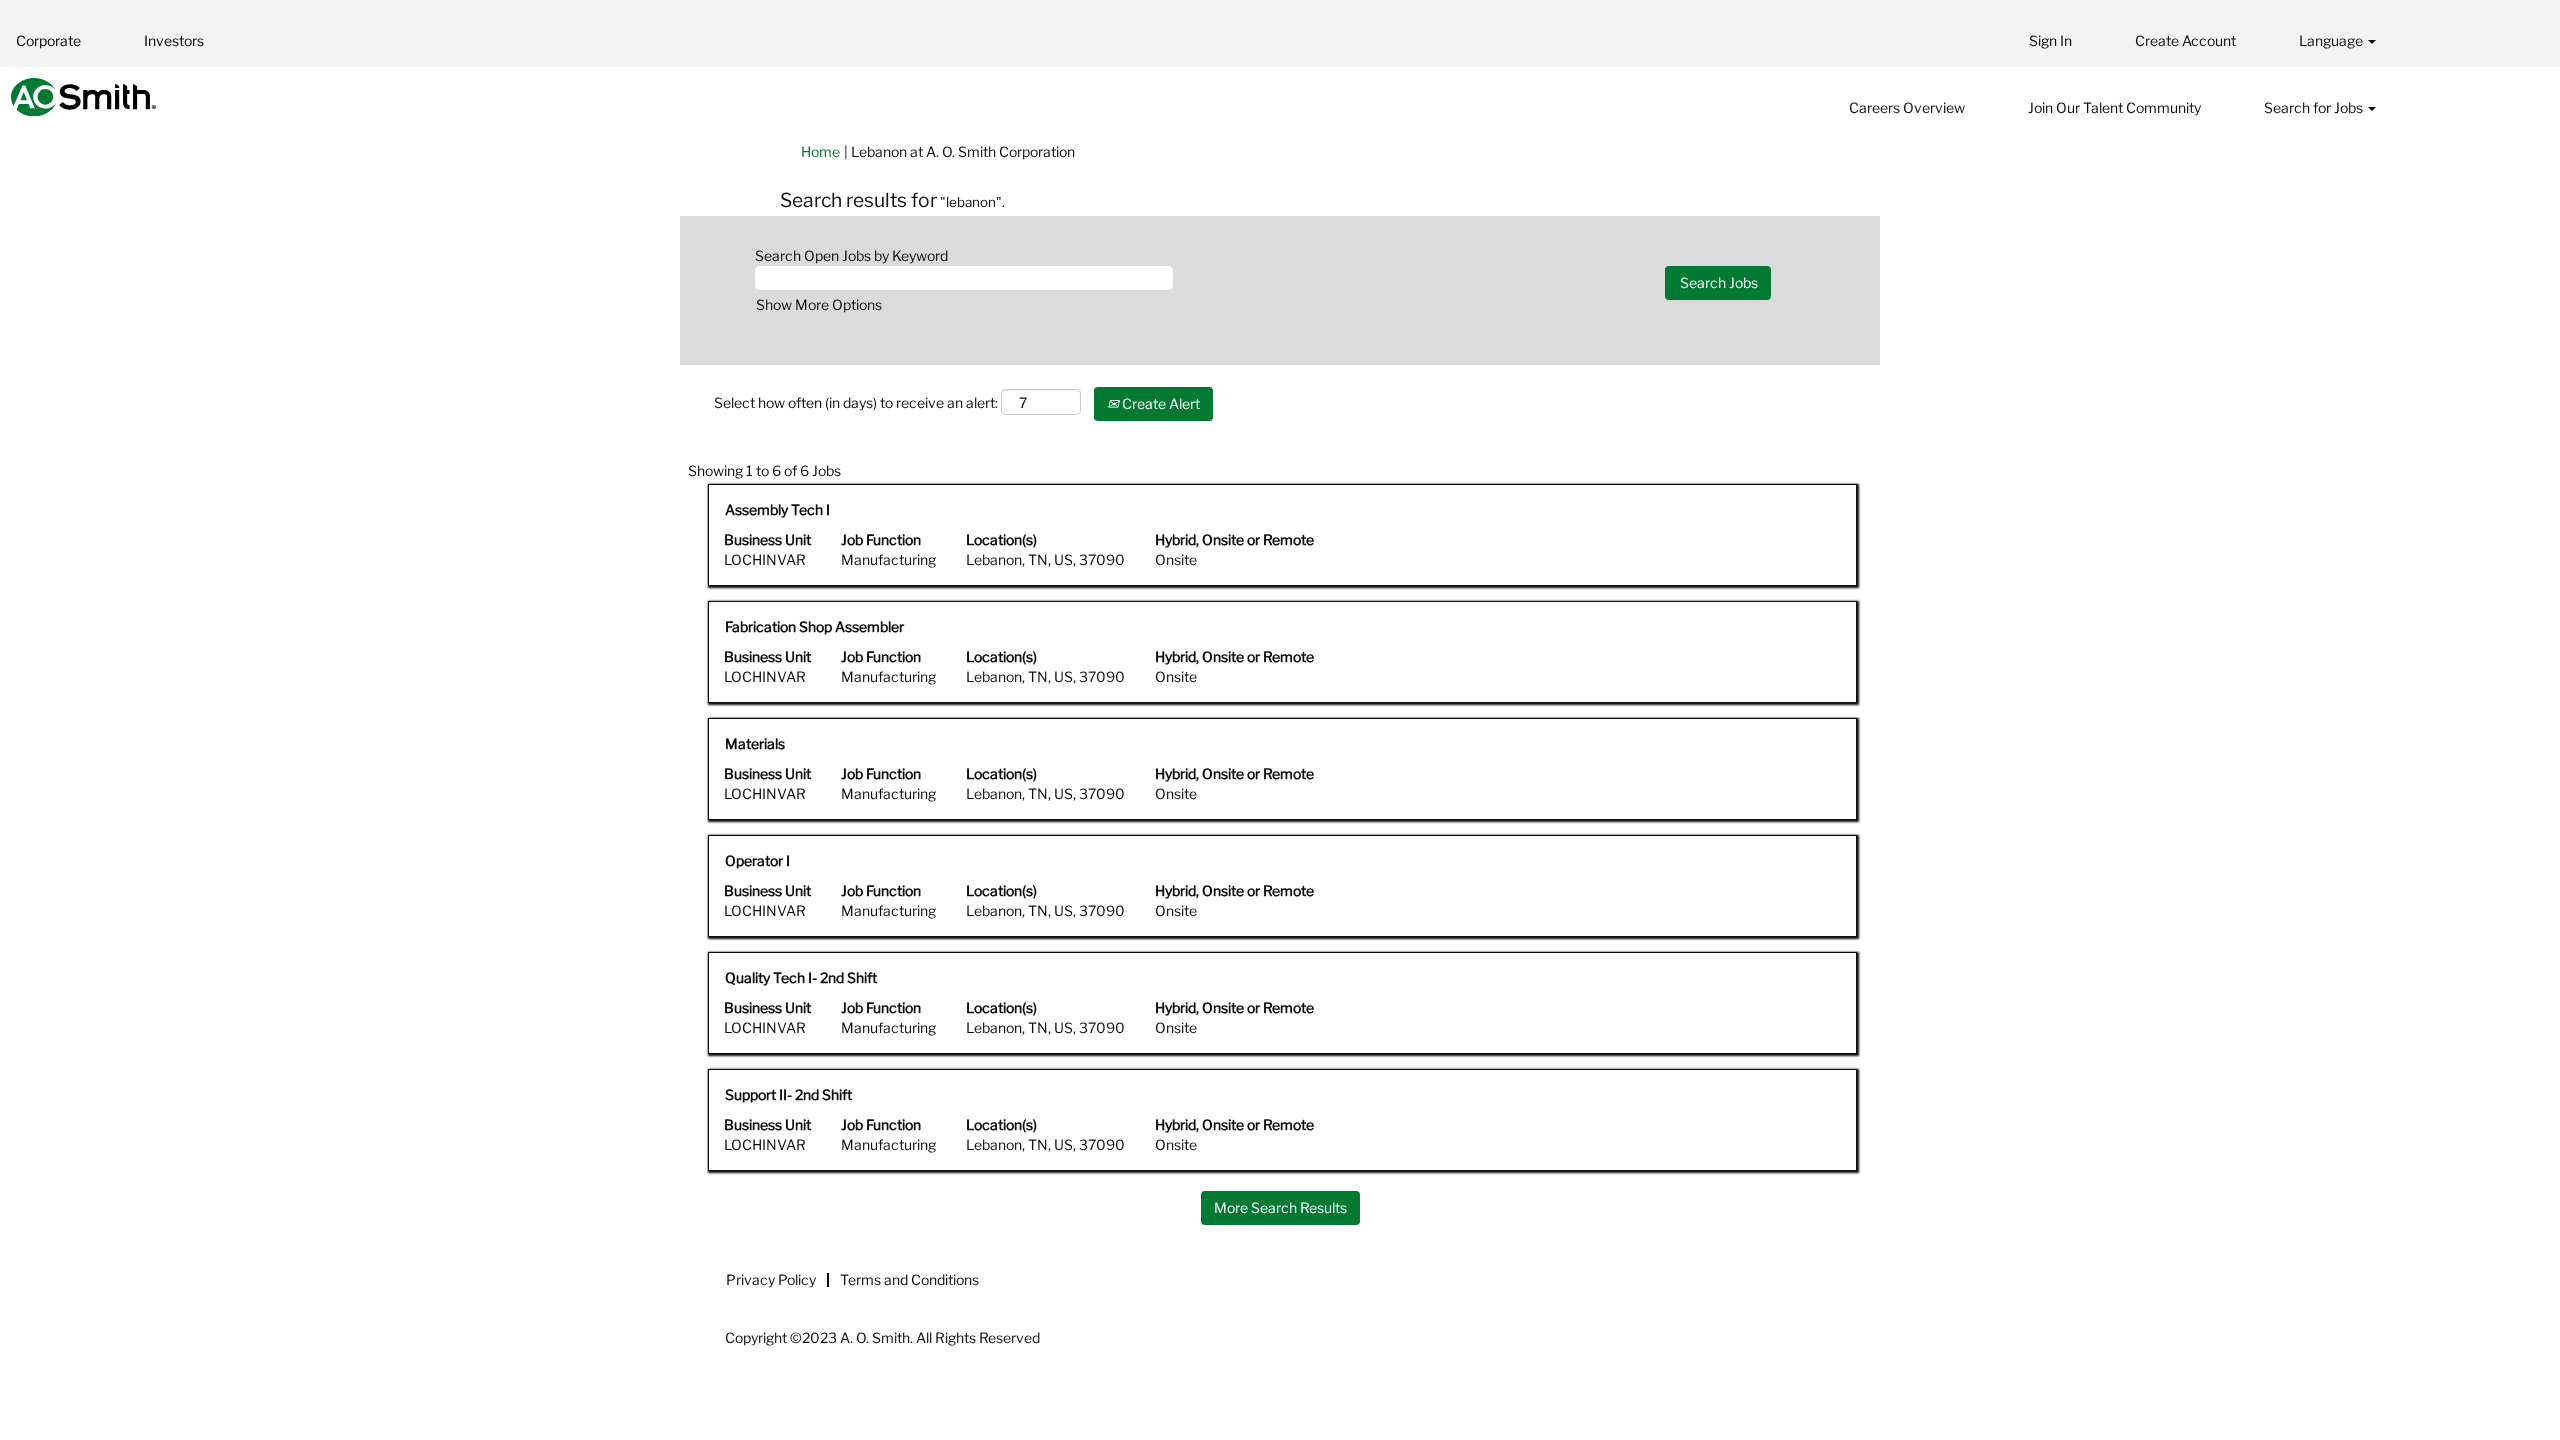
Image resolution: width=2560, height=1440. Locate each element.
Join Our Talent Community (2114, 107)
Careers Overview (1907, 107)
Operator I (757, 860)
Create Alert (1159, 403)
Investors (174, 40)
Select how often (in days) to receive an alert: (856, 402)
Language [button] (2332, 40)
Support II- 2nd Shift (788, 1094)
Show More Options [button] (819, 304)
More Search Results (1280, 1207)
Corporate (48, 40)
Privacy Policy (771, 1279)
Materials (755, 743)
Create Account (2185, 40)
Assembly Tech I (777, 509)
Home (820, 151)
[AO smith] (83, 97)
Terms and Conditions (909, 1279)
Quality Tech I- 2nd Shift (801, 977)
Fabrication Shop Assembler (814, 626)
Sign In (2050, 40)
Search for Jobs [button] (2315, 107)
